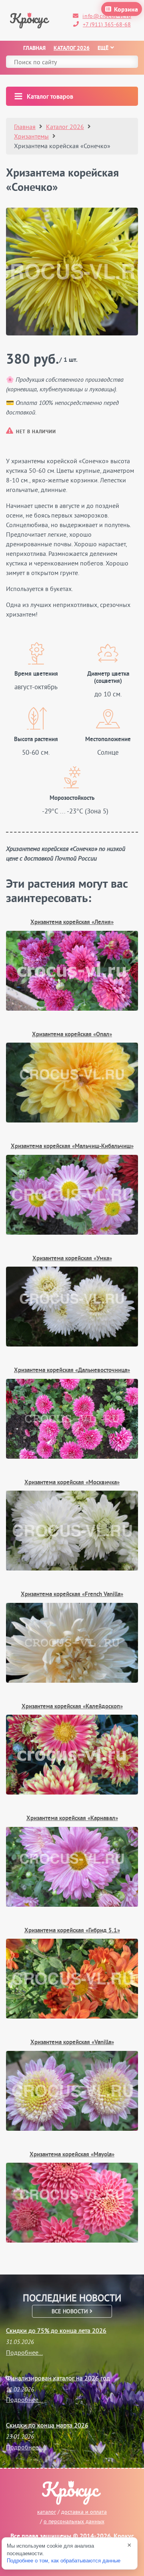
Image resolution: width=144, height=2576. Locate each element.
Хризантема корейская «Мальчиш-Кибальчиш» (72, 1147)
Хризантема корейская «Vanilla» (72, 2043)
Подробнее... (24, 2352)
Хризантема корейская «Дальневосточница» (72, 1371)
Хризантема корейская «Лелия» (72, 923)
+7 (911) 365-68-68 (107, 24)
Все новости (71, 2311)
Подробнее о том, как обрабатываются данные (64, 2561)
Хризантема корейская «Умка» (72, 1259)
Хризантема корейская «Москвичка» (72, 1483)
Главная (34, 49)
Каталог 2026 (72, 49)
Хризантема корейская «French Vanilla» (72, 1595)
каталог (47, 2512)
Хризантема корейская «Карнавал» (72, 1819)
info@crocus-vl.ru (107, 16)
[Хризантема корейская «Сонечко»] (72, 272)
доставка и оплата (84, 2512)
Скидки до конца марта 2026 (47, 2425)
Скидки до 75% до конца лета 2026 (56, 2330)
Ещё (103, 49)
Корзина (126, 10)
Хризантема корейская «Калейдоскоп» (72, 1707)
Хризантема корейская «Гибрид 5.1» (72, 1931)
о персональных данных (74, 2521)
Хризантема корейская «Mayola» (72, 2155)
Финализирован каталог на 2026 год (58, 2378)
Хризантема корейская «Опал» (72, 1035)
